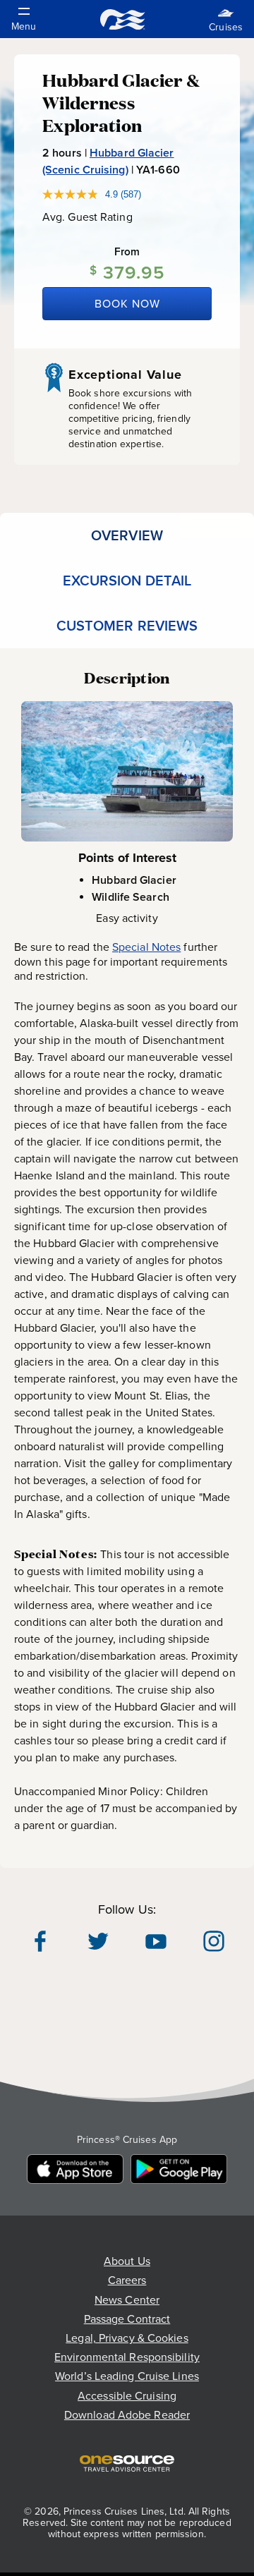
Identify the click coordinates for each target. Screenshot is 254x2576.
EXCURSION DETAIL (127, 581)
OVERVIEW (127, 535)
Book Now (127, 304)
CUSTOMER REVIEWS (127, 626)
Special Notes (146, 947)
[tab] (127, 535)
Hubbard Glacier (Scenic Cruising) (108, 161)
